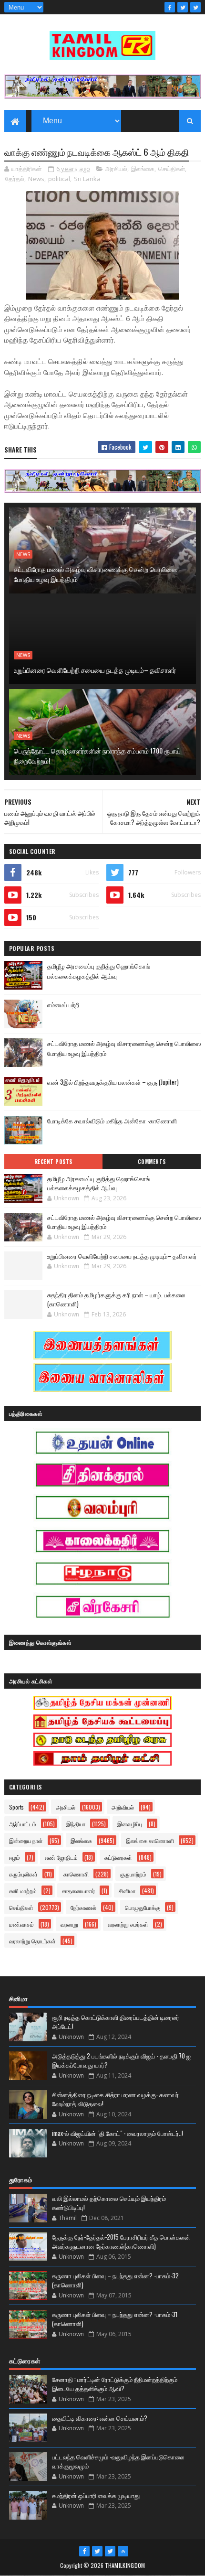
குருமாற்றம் (133, 1874)
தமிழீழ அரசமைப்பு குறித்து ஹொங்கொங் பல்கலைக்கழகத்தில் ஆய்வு (99, 971)
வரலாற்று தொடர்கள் (32, 1941)
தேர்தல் (15, 179)
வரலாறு (69, 1924)
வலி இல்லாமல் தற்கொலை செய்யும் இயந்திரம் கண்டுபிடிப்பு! (109, 2203)
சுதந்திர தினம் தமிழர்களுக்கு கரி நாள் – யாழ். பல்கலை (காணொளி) (116, 1299)
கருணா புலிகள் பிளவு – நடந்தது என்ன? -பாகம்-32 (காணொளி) (115, 2280)
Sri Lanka (87, 179)
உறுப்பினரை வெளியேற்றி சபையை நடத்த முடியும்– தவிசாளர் (95, 670)
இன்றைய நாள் (26, 1840)
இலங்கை (143, 169)
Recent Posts (53, 1162)
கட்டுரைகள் (118, 1857)
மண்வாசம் (21, 1924)
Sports (16, 1807)
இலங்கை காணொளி (150, 1840)
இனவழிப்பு (130, 1824)
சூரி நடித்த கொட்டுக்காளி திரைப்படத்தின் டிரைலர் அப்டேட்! (116, 2022)
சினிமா (127, 1891)
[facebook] (170, 7)
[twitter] (183, 7)
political (59, 179)
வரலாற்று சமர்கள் (128, 1924)
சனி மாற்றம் (23, 1891)
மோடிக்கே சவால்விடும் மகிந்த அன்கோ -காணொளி (112, 1121)
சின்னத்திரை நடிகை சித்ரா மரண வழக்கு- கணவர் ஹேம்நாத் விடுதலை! (115, 2099)
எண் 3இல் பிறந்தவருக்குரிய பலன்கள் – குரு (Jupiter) (113, 1082)
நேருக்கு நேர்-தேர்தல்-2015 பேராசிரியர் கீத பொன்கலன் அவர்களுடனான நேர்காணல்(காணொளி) (121, 2242)
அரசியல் (116, 169)
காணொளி (76, 1874)
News (36, 179)
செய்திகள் (172, 169)
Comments (152, 1162)
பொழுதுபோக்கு (143, 1907)
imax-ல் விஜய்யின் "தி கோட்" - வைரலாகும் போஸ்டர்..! (118, 2133)
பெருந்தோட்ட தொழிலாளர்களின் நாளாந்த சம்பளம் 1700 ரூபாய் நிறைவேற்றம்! (97, 755)
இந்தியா (76, 1824)
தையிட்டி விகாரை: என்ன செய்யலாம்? (100, 2418)
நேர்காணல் (83, 1907)
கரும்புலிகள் (23, 1874)
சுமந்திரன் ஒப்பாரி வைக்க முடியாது (96, 2495)
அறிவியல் (123, 1807)
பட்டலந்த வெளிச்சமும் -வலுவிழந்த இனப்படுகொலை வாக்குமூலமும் (118, 2461)
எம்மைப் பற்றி (63, 1004)
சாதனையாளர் (78, 1891)
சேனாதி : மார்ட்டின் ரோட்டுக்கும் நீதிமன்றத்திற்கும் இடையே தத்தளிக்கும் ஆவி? (115, 2384)
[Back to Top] (123, 2551)
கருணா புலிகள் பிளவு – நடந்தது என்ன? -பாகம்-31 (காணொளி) (115, 2319)
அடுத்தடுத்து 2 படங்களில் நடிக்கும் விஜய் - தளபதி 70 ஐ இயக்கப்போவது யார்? (121, 2060)
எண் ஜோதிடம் (61, 1857)
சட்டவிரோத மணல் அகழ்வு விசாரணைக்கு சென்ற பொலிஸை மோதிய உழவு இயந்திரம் (96, 574)
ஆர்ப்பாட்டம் (23, 1824)
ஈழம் (15, 1857)
